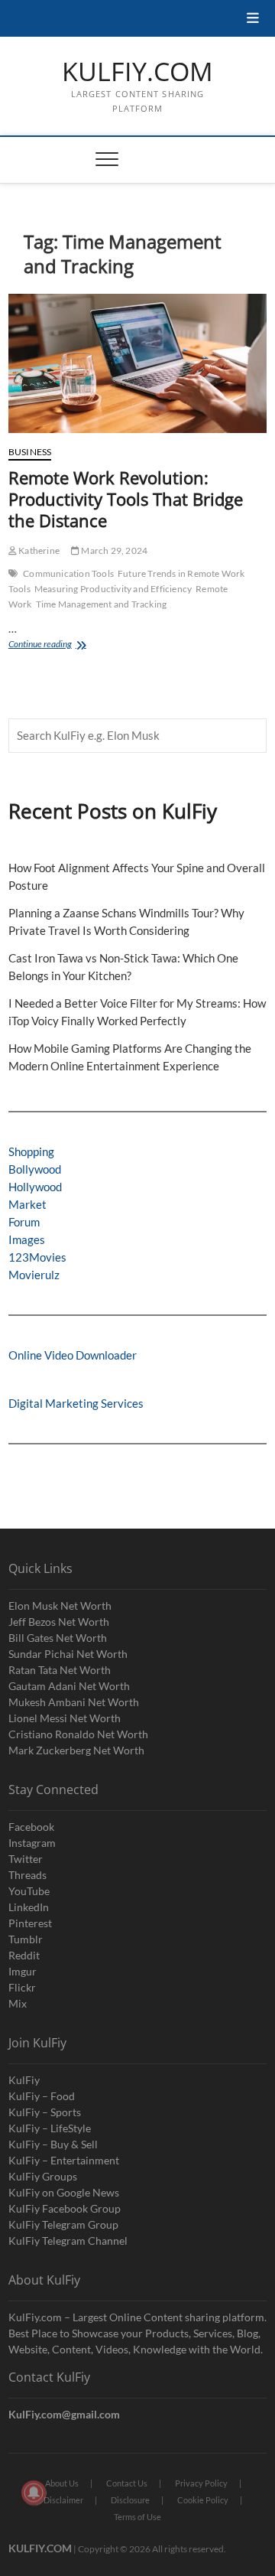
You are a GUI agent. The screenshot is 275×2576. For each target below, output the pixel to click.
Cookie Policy (203, 2500)
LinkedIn (29, 1907)
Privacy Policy (201, 2483)
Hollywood (35, 1187)
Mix (18, 2003)
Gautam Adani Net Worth (69, 1686)
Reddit (24, 1955)
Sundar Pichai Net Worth (68, 1654)
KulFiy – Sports (45, 2112)
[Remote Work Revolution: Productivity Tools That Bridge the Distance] (137, 363)
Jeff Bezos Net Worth (59, 1622)
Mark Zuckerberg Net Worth (76, 1750)
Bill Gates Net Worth (58, 1638)
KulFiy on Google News (64, 2192)
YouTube (29, 1891)
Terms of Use (137, 2517)
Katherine (38, 550)
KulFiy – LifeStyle (50, 2128)
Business (30, 452)
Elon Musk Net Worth (60, 1606)
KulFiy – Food (42, 2096)
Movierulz (34, 1275)
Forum (24, 1222)
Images (27, 1239)
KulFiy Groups (43, 2176)
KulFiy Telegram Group (63, 2224)
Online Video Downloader (73, 1355)
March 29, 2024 (113, 550)
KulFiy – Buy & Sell (53, 2144)
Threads (27, 1875)
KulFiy (24, 2080)
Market (27, 1204)
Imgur (23, 1971)
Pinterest (30, 1923)
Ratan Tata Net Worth (60, 1670)
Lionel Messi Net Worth (65, 1718)
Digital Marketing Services (76, 1403)
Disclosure (130, 2500)
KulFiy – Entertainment (64, 2160)
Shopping (31, 1151)
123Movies (37, 1257)
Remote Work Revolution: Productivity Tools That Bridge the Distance (126, 499)
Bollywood (35, 1169)
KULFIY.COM (137, 72)
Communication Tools (68, 573)
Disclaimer (63, 2500)
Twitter (26, 1859)
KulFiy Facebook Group (65, 2208)
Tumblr (26, 1939)
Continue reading (63, 645)
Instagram (32, 1843)
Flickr (22, 1987)
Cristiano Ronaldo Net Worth (78, 1734)
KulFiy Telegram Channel (68, 2241)
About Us (62, 2483)
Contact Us (127, 2483)
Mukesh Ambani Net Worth (74, 1702)
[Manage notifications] (34, 2493)
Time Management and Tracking (102, 604)
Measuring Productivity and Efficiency (113, 589)
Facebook (31, 1827)
